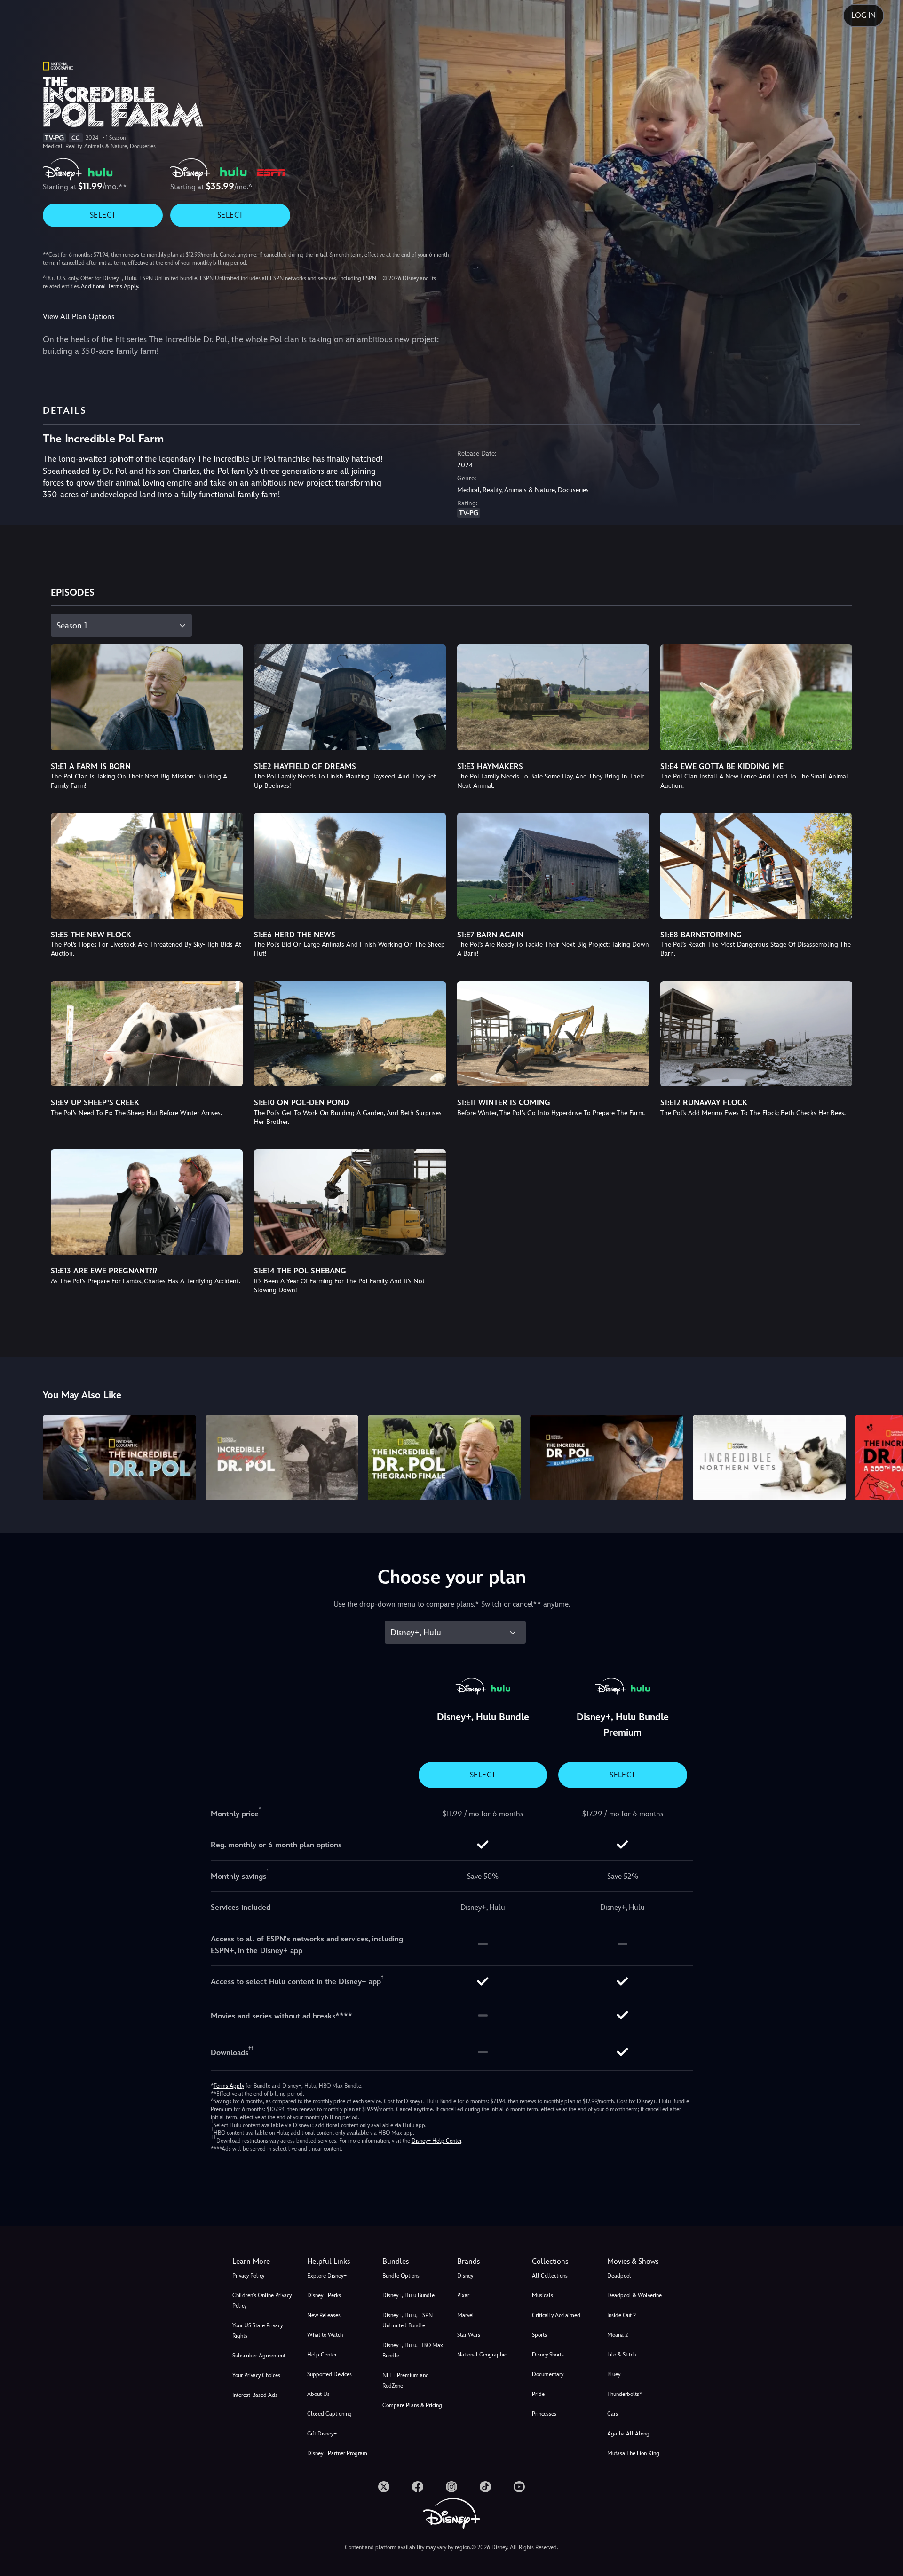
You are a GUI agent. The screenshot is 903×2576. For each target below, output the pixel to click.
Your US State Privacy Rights (257, 2331)
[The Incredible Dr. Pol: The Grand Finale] (444, 1458)
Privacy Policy (248, 2276)
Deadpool (619, 2276)
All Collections (550, 2276)
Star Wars (469, 2335)
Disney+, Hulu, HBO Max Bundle (413, 2350)
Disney (465, 2276)
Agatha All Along (628, 2434)
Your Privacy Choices (256, 2375)
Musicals (543, 2295)
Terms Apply (229, 2086)
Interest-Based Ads (255, 2395)
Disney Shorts (548, 2355)
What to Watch (325, 2335)
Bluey (614, 2374)
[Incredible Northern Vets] (769, 1458)
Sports (539, 2335)
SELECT (103, 215)
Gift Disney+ (322, 2434)
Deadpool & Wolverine (634, 2295)
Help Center (322, 2355)
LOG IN (863, 15)
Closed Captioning (329, 2414)
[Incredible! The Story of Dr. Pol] (282, 1458)
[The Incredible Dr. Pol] (119, 1458)
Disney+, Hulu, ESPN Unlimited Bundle (408, 2320)
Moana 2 (618, 2335)
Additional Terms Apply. (110, 286)
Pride (538, 2394)
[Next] (885, 1457)
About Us (318, 2394)
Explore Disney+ (327, 2276)
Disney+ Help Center (436, 2141)
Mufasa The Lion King (633, 2453)
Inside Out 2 (622, 2315)
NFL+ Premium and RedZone (406, 2380)
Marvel (466, 2315)
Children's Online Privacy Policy (262, 2301)
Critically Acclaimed (556, 2315)
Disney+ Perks (324, 2295)
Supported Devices (329, 2374)
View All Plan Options (79, 317)
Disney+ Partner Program (337, 2453)
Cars (613, 2414)
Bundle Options (401, 2276)
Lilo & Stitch (622, 2355)
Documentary (548, 2374)
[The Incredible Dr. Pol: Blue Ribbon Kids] (606, 1458)
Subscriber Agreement (259, 2356)
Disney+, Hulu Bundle (408, 2295)
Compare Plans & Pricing (412, 2405)
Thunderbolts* (625, 2394)
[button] (339, 2262)
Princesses (544, 2414)
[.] (384, 2487)
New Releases (324, 2315)
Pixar (463, 2295)
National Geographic (482, 2355)
